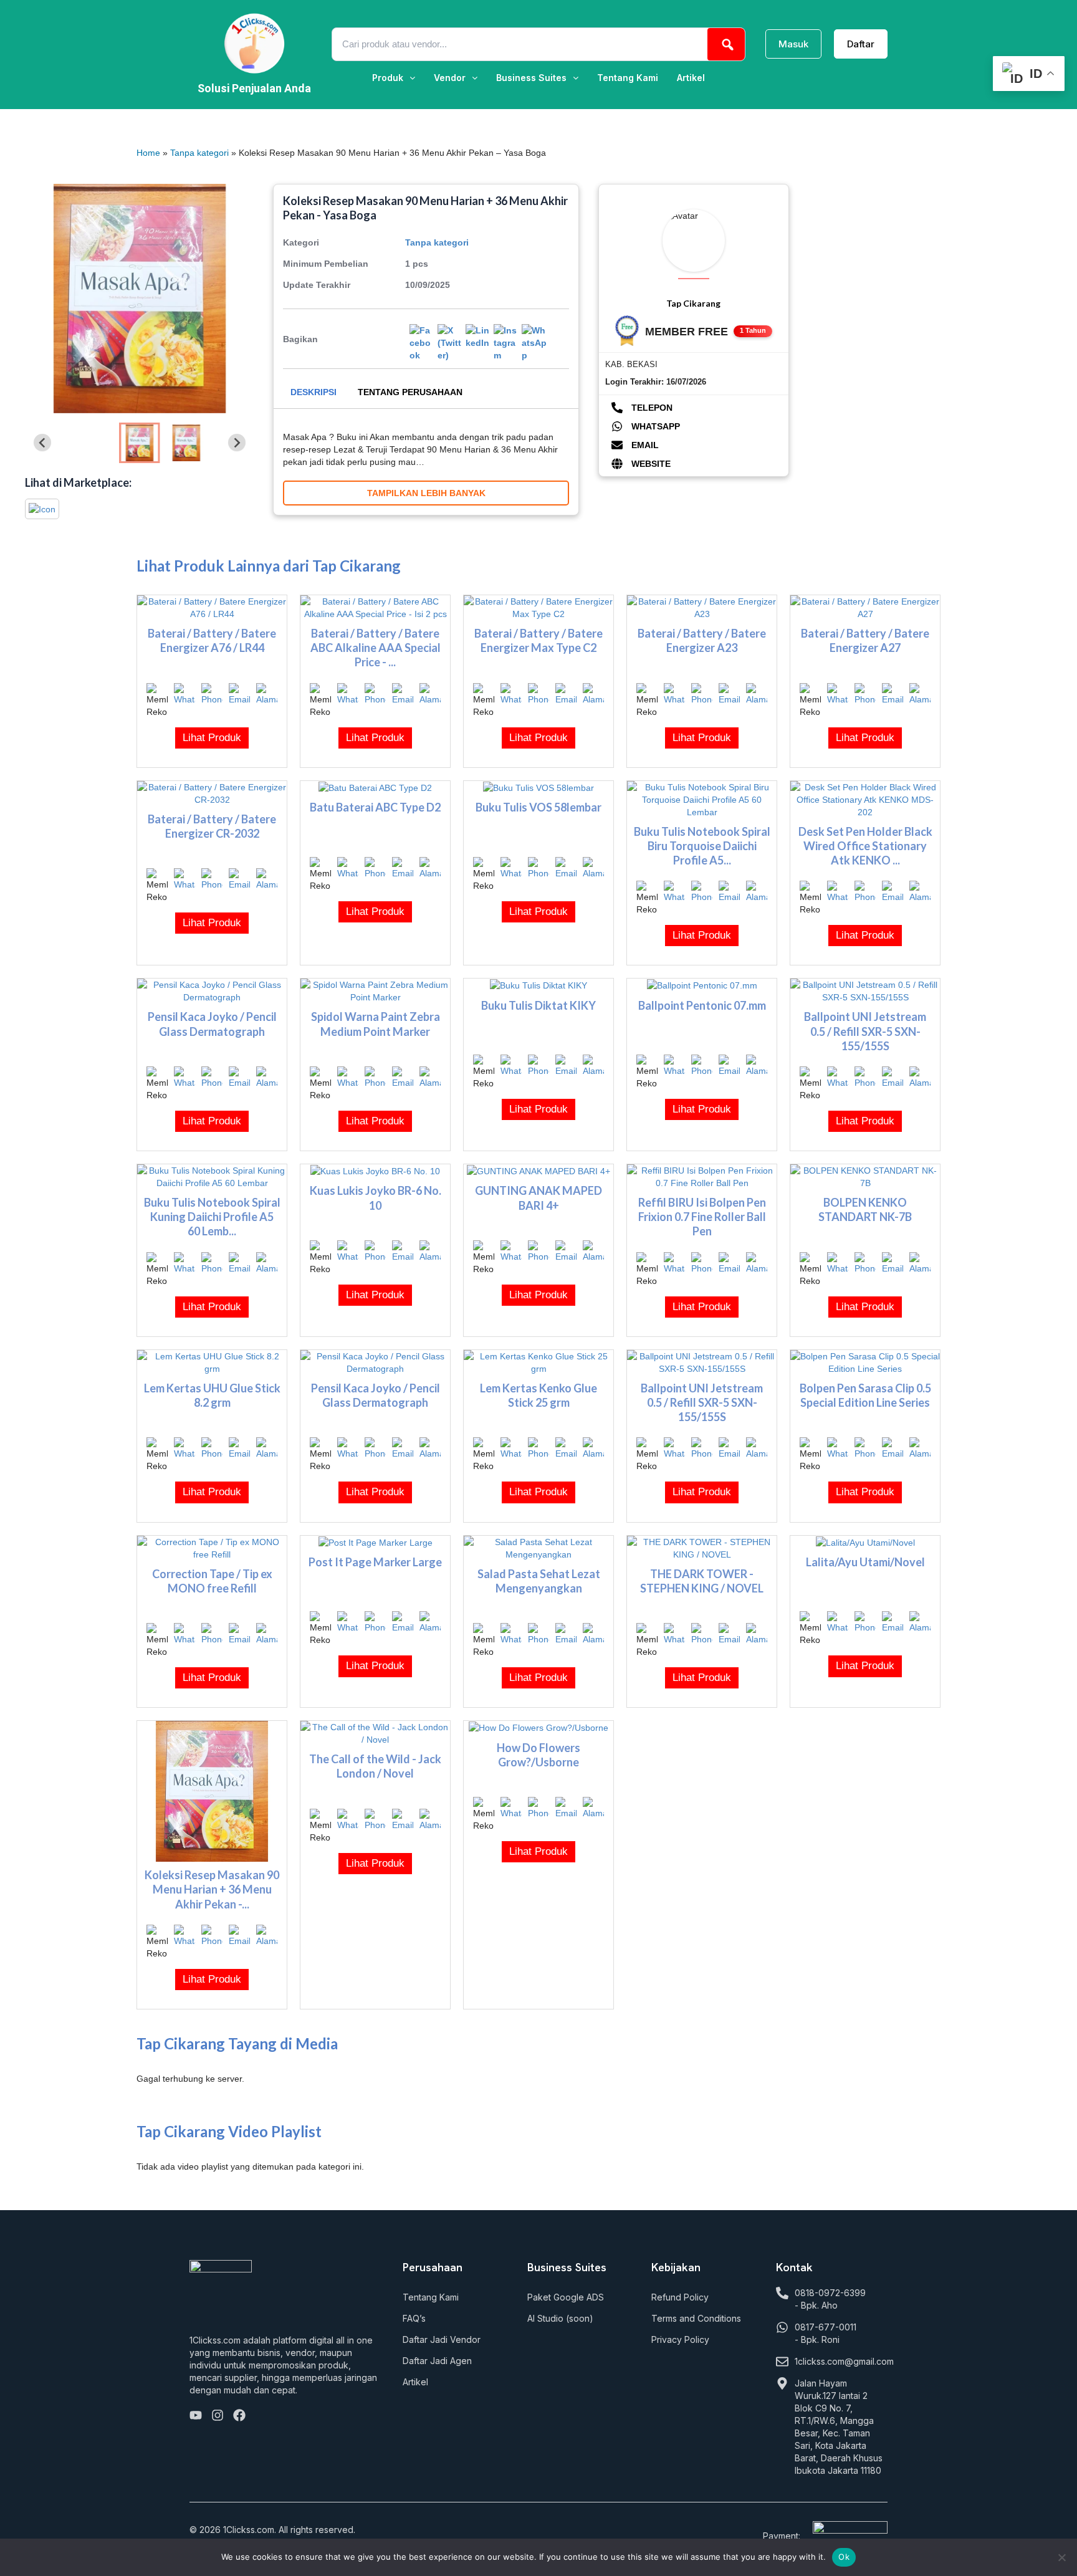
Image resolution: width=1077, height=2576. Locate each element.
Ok (844, 2557)
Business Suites (531, 78)
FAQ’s (414, 2318)
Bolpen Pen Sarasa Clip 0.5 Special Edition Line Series (865, 1395)
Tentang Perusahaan (410, 392)
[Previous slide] (42, 443)
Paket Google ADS (566, 2297)
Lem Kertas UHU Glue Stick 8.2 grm (212, 1395)
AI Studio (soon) (560, 2318)
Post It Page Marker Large (375, 1562)
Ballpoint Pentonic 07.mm (702, 1005)
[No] (1061, 2557)
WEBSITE (650, 464)
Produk (388, 78)
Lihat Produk (212, 738)
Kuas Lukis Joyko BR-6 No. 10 (376, 1198)
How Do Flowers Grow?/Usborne (538, 1755)
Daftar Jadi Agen (437, 2361)
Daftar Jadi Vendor (442, 2339)
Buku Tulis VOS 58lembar (538, 807)
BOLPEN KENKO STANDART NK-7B (865, 1209)
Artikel (691, 78)
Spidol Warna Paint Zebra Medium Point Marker (376, 1024)
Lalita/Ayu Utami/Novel (865, 1562)
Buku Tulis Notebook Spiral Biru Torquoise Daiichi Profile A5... (702, 846)
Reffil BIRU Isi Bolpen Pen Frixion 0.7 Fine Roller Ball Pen (702, 1217)
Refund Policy (680, 2297)
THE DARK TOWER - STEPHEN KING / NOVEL (702, 1581)
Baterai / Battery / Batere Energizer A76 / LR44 (212, 640)
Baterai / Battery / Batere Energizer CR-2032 (212, 826)
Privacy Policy (680, 2339)
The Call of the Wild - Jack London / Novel (375, 1766)
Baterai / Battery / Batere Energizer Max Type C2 (538, 640)
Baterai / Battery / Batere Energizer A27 (865, 640)
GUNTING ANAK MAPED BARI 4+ (538, 1198)
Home (148, 153)
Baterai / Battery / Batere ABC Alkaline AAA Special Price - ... (376, 648)
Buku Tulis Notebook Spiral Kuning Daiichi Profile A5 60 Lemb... (212, 1217)
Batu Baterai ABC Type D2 (375, 807)
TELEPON (651, 408)
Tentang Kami (628, 78)
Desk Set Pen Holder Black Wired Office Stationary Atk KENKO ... (865, 846)
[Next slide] (237, 443)
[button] (394, 78)
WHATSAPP (654, 426)
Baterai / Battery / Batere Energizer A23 (702, 640)
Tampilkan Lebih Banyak (426, 493)
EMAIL (644, 445)
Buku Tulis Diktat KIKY (538, 1005)
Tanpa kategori (199, 153)
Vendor (450, 78)
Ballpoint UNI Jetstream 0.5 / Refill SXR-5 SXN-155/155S (865, 1031)
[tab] (314, 392)
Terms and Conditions (696, 2318)
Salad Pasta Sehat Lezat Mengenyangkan (539, 1581)
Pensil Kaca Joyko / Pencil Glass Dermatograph (212, 1024)
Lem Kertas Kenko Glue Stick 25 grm (538, 1395)
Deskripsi (314, 392)
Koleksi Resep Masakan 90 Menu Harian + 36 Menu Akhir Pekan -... (212, 1889)
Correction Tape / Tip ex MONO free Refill (212, 1581)
